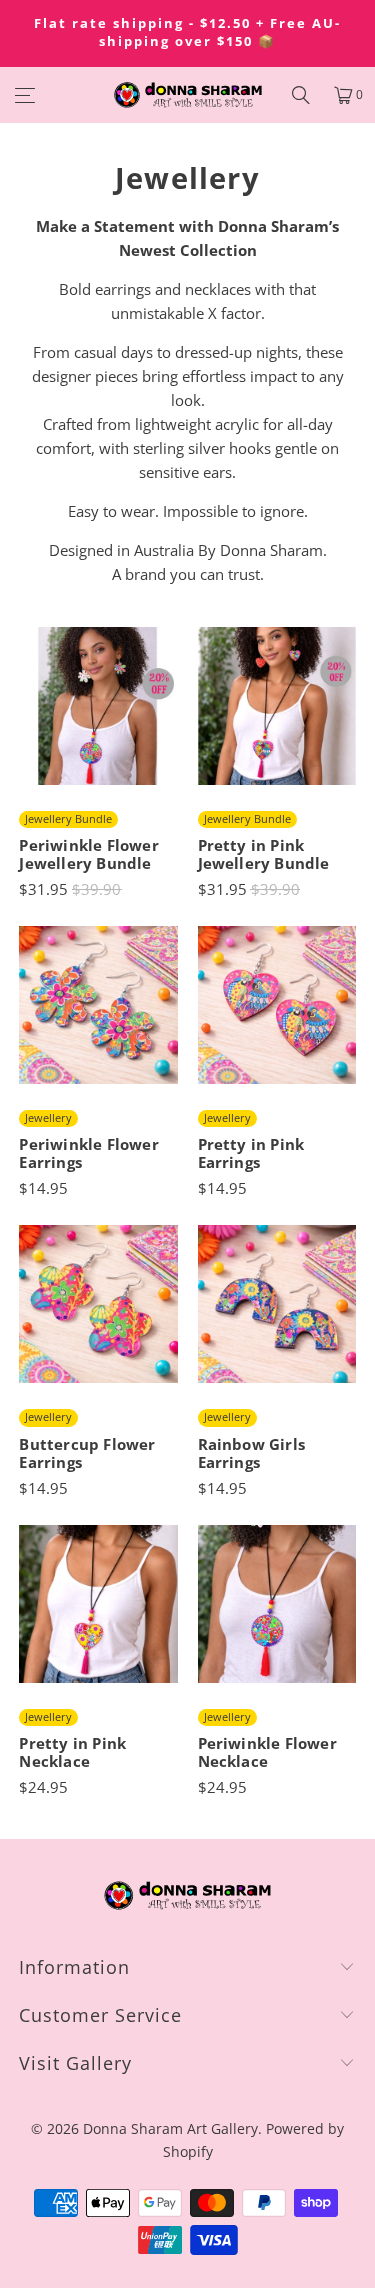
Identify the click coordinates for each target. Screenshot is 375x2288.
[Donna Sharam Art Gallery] (188, 95)
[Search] (301, 95)
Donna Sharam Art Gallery (170, 2128)
